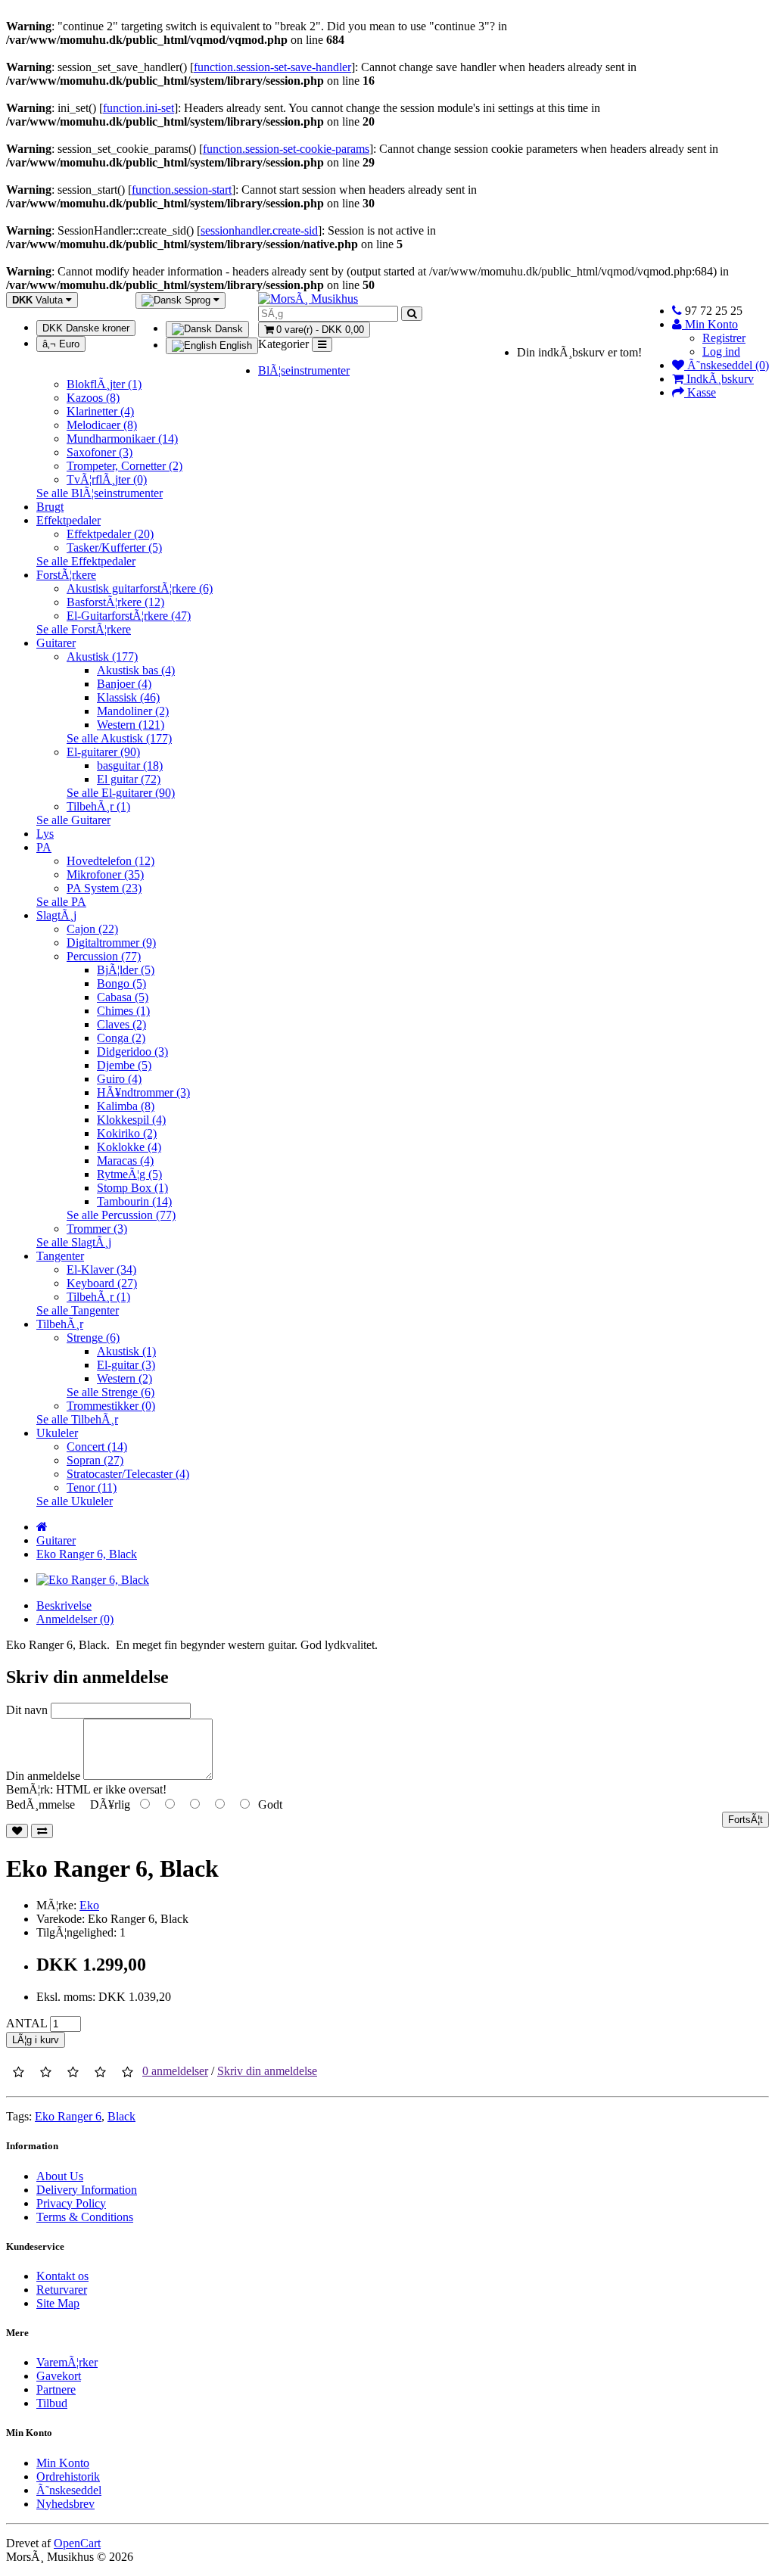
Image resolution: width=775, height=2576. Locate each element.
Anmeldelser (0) (75, 1619)
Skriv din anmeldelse (267, 2071)
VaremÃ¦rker (67, 2362)
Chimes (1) (123, 1011)
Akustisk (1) (126, 1351)
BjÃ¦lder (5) (126, 970)
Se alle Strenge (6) (110, 1392)
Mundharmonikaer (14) (122, 439)
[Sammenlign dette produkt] (42, 1831)
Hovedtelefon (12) (110, 861)
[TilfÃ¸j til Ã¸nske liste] (17, 1831)
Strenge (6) (93, 1338)
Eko (89, 1905)
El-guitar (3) (126, 1365)
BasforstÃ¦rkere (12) (115, 602)
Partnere (56, 2389)
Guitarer (56, 643)
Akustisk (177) (102, 656)
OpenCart (77, 2543)
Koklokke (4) (129, 1147)
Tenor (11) (92, 1487)
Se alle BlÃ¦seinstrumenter (100, 493)
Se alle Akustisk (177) (119, 738)
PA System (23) (104, 888)
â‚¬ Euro (61, 344)
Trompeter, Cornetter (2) (124, 466)
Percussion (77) (104, 956)
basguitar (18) (130, 765)
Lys (45, 834)
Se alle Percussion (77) (121, 1215)
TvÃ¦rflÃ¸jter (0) (107, 479)
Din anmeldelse (43, 1776)
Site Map (58, 2303)
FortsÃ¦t (745, 1820)
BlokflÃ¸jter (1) (104, 384)
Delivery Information (87, 2190)
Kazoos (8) (93, 398)
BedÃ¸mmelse (40, 1804)
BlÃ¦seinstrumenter (304, 370)
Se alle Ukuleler (75, 1501)
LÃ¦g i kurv (36, 2040)
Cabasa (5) (123, 997)
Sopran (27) (95, 1460)
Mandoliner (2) (133, 711)
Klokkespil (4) (131, 1120)
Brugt (50, 507)
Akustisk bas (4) (136, 670)
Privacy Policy (71, 2203)
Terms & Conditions (85, 2217)
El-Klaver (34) (101, 1269)
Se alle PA (61, 902)
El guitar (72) (129, 779)
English (234, 345)
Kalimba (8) (126, 1106)
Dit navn (27, 1710)
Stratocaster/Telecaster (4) (128, 1474)
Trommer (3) (97, 1229)
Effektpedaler (68, 520)
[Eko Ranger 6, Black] (93, 1580)
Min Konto (63, 2463)
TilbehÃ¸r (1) (98, 806)
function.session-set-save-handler (272, 67)
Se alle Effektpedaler (86, 561)
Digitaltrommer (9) (111, 943)
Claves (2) (121, 1024)
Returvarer (62, 2290)
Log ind (721, 352)
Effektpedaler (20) (110, 534)
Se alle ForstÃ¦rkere (84, 629)
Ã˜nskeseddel (69, 2490)
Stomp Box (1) (132, 1188)
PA (44, 847)
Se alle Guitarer (73, 820)
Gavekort (59, 2376)
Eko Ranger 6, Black (87, 1554)
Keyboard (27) (102, 1283)
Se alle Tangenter (78, 1310)
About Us (60, 2176)
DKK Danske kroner (86, 328)
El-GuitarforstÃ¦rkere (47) (129, 616)
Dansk (227, 329)
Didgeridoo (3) (132, 1052)
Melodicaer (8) (102, 425)
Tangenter (60, 1256)
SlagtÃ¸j (56, 915)
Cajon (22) (92, 929)
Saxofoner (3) (100, 452)
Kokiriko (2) (127, 1133)
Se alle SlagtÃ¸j (74, 1242)
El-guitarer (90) (103, 752)
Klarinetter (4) (100, 411)
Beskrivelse (64, 1605)
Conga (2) (121, 1038)
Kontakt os (62, 2276)
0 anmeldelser (175, 2071)
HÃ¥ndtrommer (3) (143, 1092)
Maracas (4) (125, 1160)
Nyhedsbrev (65, 2504)
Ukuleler (57, 1433)
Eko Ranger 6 (68, 2116)
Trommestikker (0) (111, 1406)
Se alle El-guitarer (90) (121, 793)
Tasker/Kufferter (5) (114, 548)
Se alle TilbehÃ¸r (77, 1419)
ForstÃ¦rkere (66, 575)
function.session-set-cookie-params (286, 149)
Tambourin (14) (134, 1201)
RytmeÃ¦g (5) (129, 1174)
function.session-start (182, 190)
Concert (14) (97, 1447)
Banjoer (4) (124, 684)
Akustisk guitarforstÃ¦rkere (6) (140, 588)
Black (121, 2116)
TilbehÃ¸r (60, 1324)
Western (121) (131, 725)
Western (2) (124, 1378)
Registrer (724, 338)
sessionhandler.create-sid (259, 230)
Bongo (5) (121, 983)
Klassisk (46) (128, 697)
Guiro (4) (119, 1079)
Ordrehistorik (68, 2476)
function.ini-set (139, 108)
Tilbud (52, 2403)
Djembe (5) (124, 1065)
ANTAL (26, 2023)
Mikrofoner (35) (105, 874)
